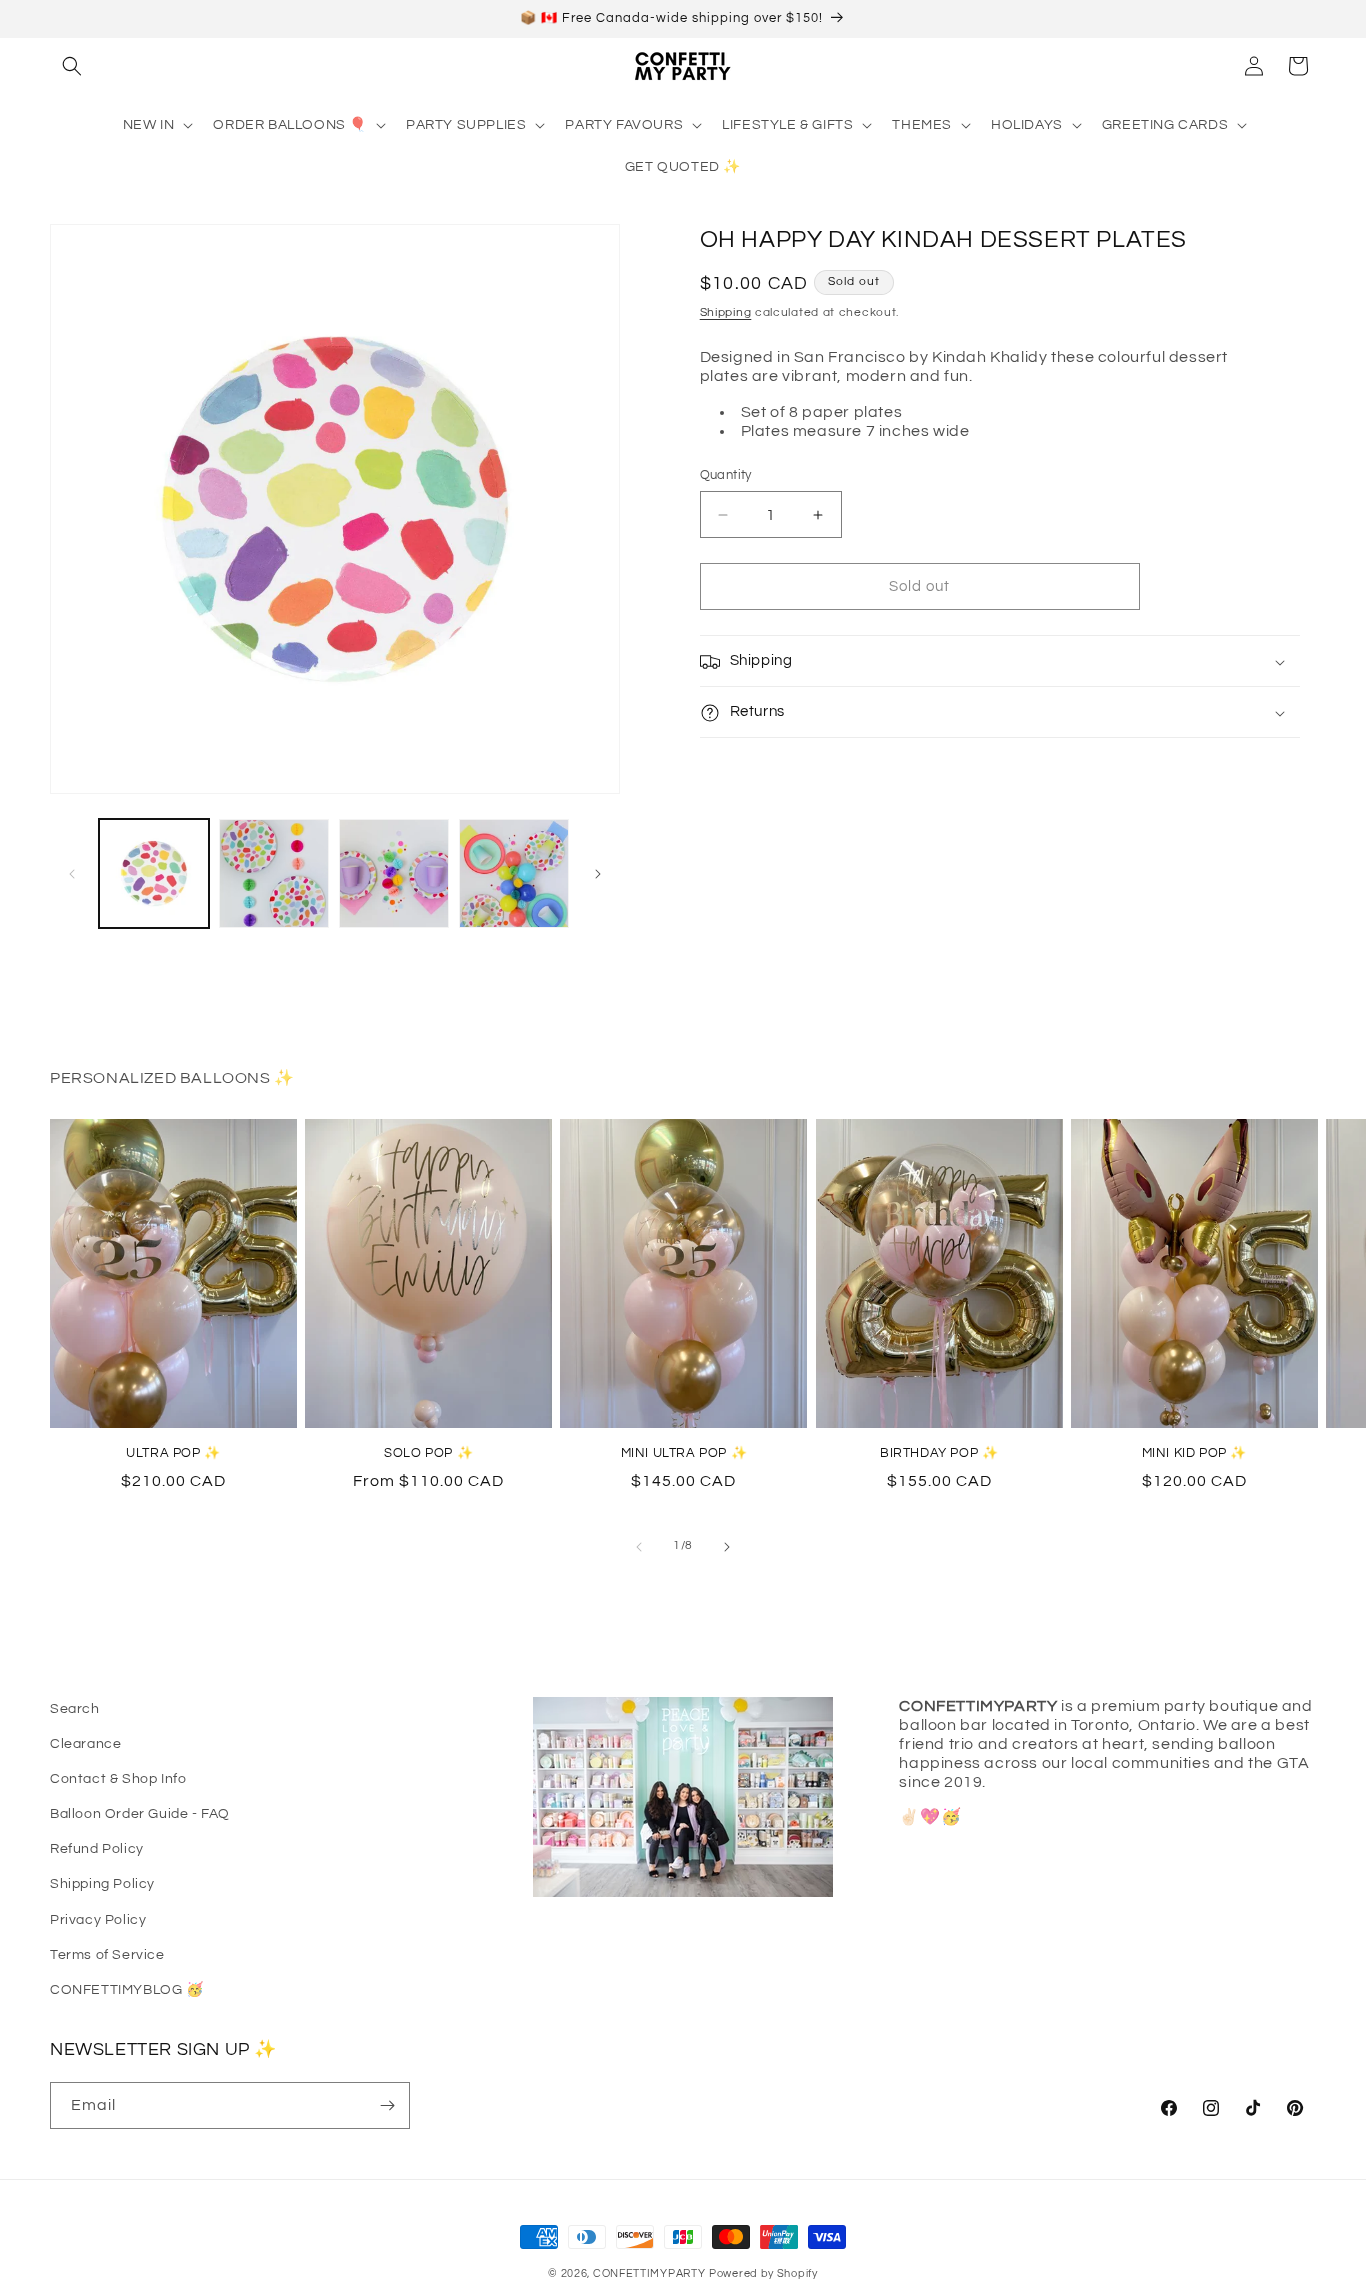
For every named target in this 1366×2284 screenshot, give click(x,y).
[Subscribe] (387, 2105)
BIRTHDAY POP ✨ (939, 1453)
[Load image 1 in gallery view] (154, 874)
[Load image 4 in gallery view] (514, 874)
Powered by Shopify (763, 2273)
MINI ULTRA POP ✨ (684, 1453)
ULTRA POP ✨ (173, 1453)
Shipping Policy (102, 1884)
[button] (72, 66)
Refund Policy (97, 1849)
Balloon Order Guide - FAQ (140, 1814)
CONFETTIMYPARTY (649, 2273)
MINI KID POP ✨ (1194, 1453)
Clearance (85, 1744)
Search (75, 1709)
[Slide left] (72, 874)
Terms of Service (107, 1955)
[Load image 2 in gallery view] (274, 874)
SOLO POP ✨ (428, 1453)
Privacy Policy (98, 1920)
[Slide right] (598, 874)
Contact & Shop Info (118, 1779)
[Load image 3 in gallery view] (394, 874)
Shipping (726, 312)
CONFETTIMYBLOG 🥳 (127, 1990)
